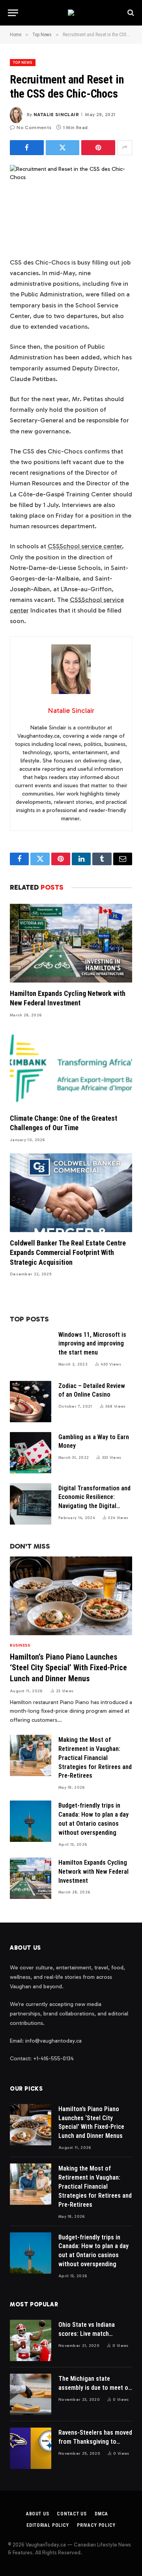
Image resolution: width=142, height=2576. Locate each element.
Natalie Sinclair (56, 115)
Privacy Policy (96, 2525)
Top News (23, 63)
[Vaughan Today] (71, 13)
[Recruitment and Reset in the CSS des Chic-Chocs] (71, 205)
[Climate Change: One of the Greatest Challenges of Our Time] (71, 1068)
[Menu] (13, 13)
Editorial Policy (48, 2525)
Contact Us (72, 2514)
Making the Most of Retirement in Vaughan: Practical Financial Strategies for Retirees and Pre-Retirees (95, 1758)
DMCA (101, 2514)
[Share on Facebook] (27, 148)
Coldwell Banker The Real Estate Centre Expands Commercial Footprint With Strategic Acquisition (68, 1253)
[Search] (130, 13)
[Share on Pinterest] (98, 148)
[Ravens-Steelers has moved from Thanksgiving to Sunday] (31, 2448)
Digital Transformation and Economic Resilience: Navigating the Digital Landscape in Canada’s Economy (94, 1506)
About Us (38, 2514)
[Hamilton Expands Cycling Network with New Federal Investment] (71, 943)
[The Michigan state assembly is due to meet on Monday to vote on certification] (31, 2394)
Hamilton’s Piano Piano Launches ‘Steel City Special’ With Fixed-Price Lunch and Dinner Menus (68, 1667)
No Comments (34, 128)
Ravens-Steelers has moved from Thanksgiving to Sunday (95, 2442)
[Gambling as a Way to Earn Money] (31, 1453)
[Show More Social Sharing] (125, 148)
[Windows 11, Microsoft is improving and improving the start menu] (31, 1350)
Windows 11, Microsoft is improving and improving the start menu (92, 1344)
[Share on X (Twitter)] (63, 148)
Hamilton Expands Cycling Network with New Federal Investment (93, 1872)
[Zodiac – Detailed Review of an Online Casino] (31, 1402)
